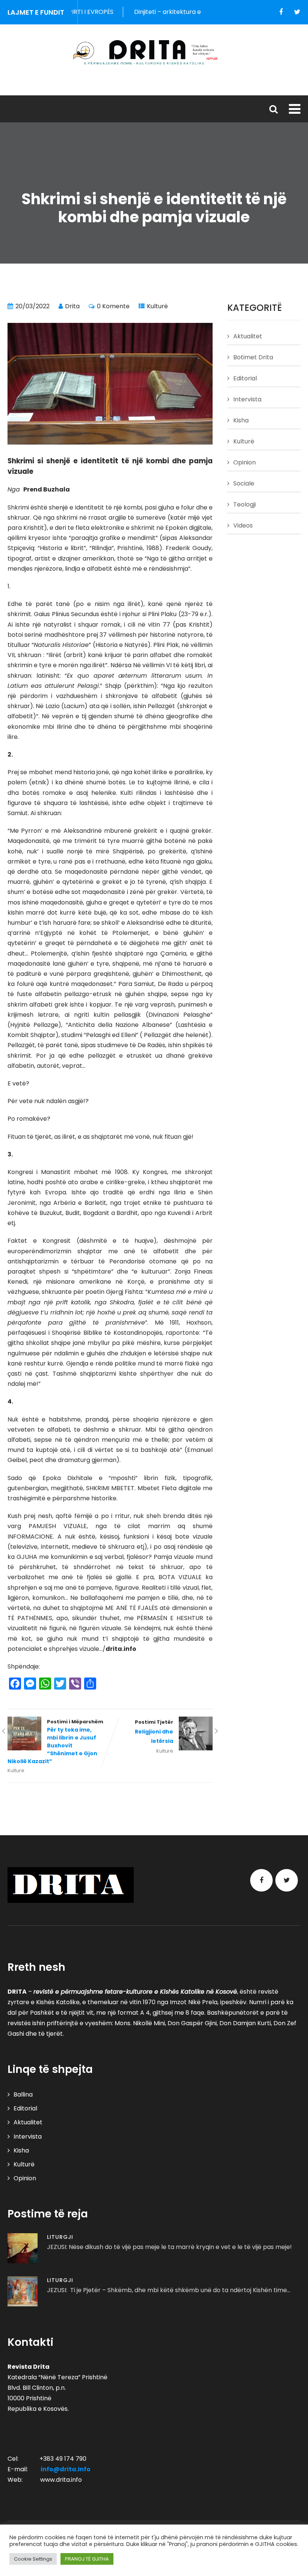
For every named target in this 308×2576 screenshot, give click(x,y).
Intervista (247, 399)
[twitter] (297, 12)
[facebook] (281, 12)
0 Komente (113, 306)
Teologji (245, 504)
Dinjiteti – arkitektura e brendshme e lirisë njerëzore (184, 12)
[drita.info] (154, 52)
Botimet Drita (253, 357)
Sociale (244, 483)
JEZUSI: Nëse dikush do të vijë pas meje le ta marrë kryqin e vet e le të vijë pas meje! (169, 2247)
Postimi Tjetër (154, 1732)
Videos (243, 525)
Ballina (23, 2094)
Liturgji (60, 2237)
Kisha (241, 420)
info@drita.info (66, 2469)
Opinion (245, 462)
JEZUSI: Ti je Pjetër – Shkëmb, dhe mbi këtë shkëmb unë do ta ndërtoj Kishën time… (169, 2290)
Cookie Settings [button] (33, 2559)
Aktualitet (248, 336)
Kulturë (157, 306)
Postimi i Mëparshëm (55, 1742)
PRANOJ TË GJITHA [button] (87, 2559)
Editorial (245, 378)
